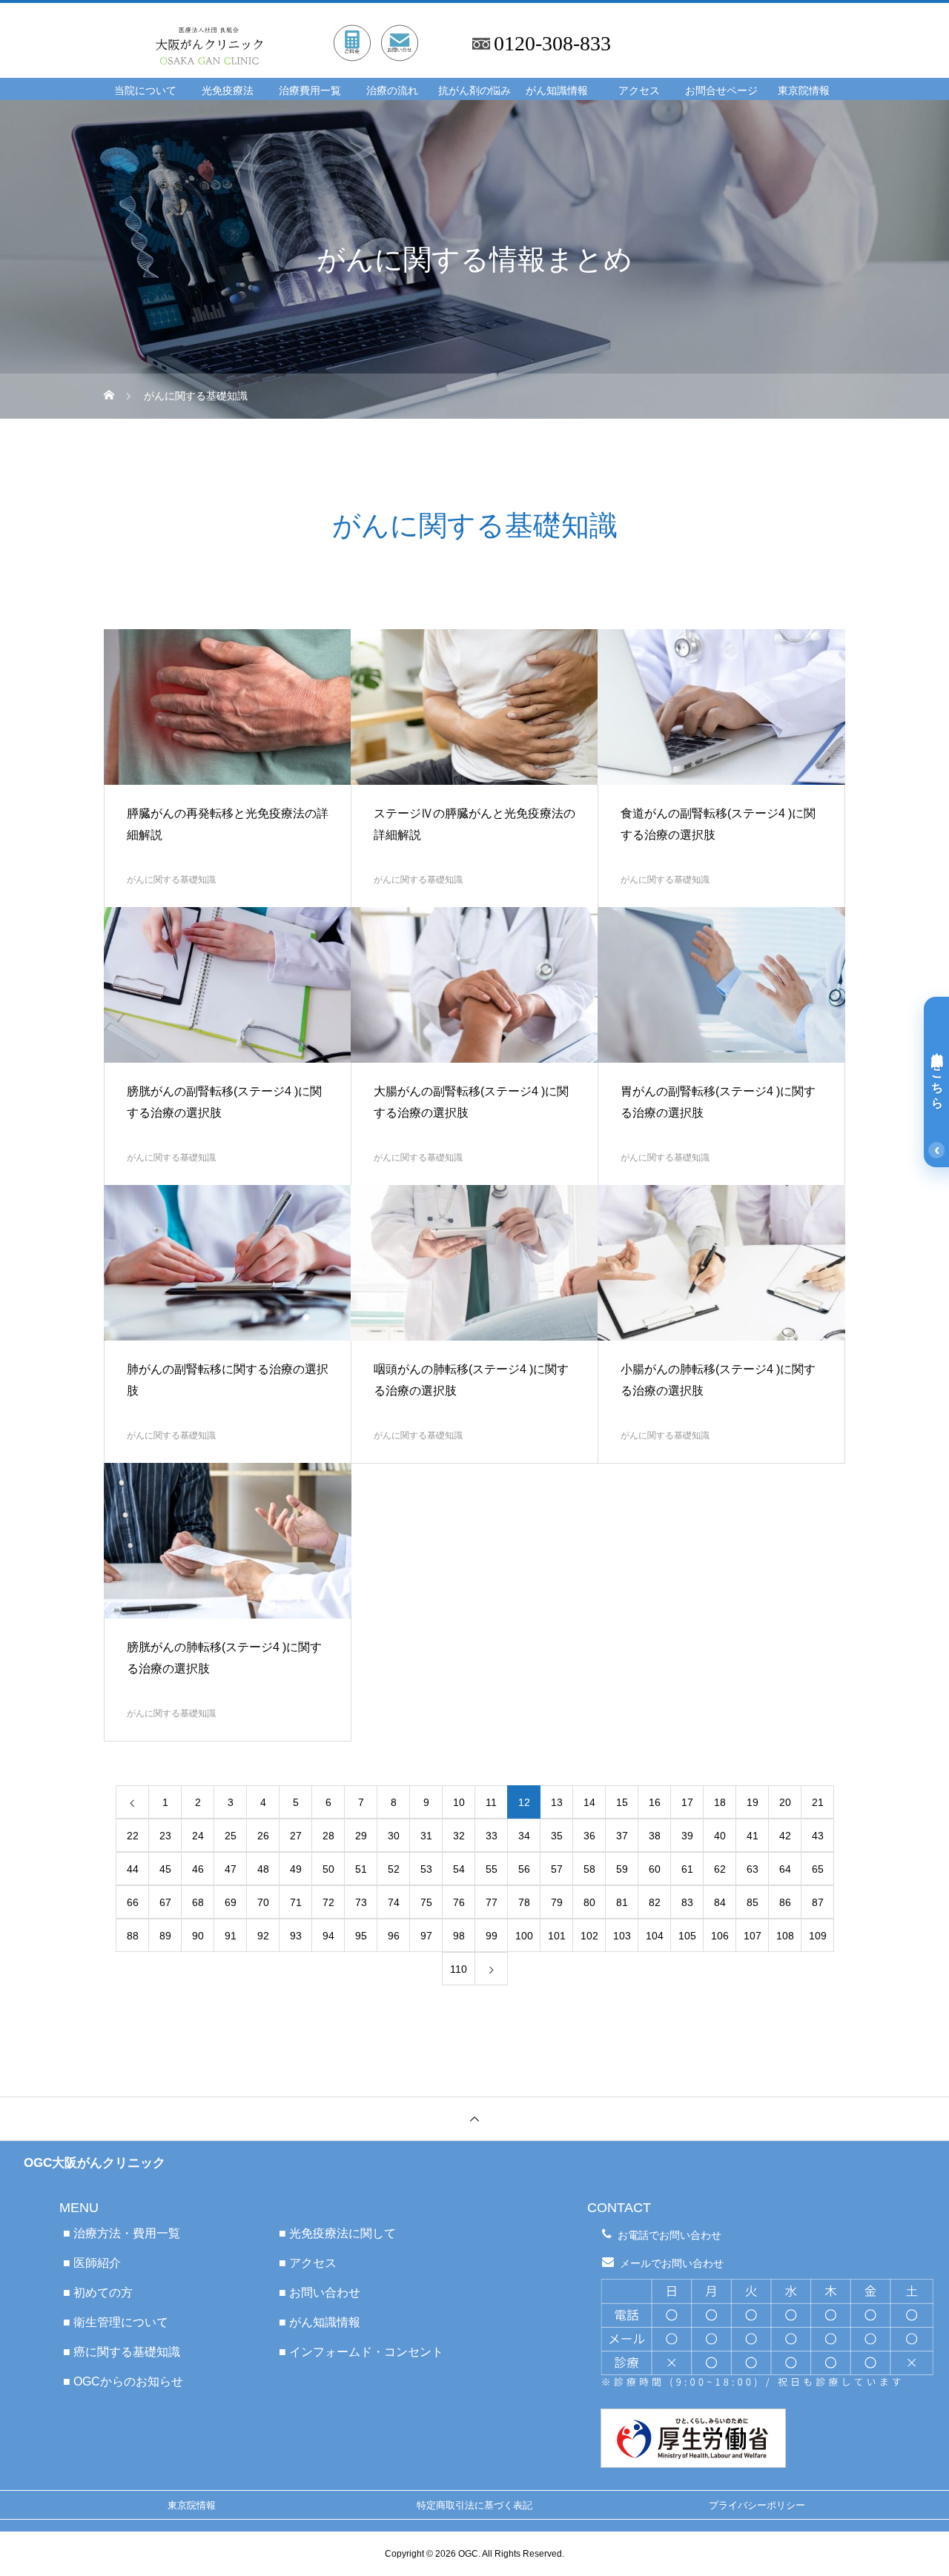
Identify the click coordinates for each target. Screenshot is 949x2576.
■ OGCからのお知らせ (123, 2381)
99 (492, 1936)
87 (818, 1902)
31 (426, 1836)
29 (361, 1836)
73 (361, 1902)
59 (622, 1869)
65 (818, 1869)
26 (263, 1836)
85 (753, 1902)
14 (589, 1802)
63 (753, 1869)
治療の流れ (392, 91)
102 (589, 1936)
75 (426, 1902)
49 (296, 1869)
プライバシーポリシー (757, 2505)
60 (655, 1869)
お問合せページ (721, 91)
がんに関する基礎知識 (171, 880)
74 (394, 1902)
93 (296, 1936)
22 (133, 1836)
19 (753, 1802)
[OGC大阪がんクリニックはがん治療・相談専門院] (298, 28)
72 (328, 1902)
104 (655, 1936)
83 (687, 1902)
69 (231, 1902)
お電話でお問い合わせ (669, 2235)
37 (622, 1836)
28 (328, 1836)
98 (459, 1936)
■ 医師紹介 (92, 2263)
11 (491, 1802)
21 (818, 1802)
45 (165, 1869)
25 (231, 1836)
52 (394, 1869)
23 (165, 1836)
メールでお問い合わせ (672, 2263)
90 (198, 1936)
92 (263, 1936)
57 (557, 1869)
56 (524, 1869)
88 (133, 1936)
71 (296, 1902)
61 (687, 1869)
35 (557, 1836)
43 (818, 1836)
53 (426, 1869)
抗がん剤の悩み (474, 91)
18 (720, 1802)
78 (524, 1902)
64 (785, 1869)
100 (524, 1936)
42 (785, 1836)
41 (753, 1836)
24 (198, 1836)
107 (753, 1936)
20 (785, 1802)
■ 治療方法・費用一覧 (122, 2233)
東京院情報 (804, 91)
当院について (145, 91)
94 (328, 1936)
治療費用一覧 (310, 91)
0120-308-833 (552, 44)
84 (720, 1902)
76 (459, 1902)
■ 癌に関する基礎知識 (122, 2352)
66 (133, 1902)
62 (720, 1869)
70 (263, 1902)
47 (231, 1869)
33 (492, 1836)
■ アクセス (308, 2263)
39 (687, 1836)
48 (263, 1869)
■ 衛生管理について (116, 2322)
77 (492, 1902)
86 (785, 1902)
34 (524, 1836)
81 (622, 1902)
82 (655, 1902)
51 (361, 1869)
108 (785, 1936)
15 (622, 1802)
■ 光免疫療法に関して (337, 2233)
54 (459, 1869)
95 (361, 1936)
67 (165, 1902)
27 (296, 1836)
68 (198, 1902)
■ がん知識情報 (320, 2322)
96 (394, 1936)
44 (133, 1869)
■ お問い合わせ (320, 2293)
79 (557, 1902)
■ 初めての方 (98, 2293)
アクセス (639, 91)
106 (720, 1936)
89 (165, 1936)
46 (198, 1869)
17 (687, 1802)
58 (589, 1869)
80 (589, 1902)
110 (459, 1969)
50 (328, 1869)
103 (622, 1936)
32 (459, 1836)
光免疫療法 (228, 91)
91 (231, 1936)
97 (426, 1936)
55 (492, 1869)
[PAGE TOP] (474, 2118)
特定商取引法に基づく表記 (474, 2505)
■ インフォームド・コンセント (361, 2352)
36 (589, 1836)
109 (818, 1936)
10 (459, 1802)
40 (720, 1836)
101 (557, 1936)
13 (557, 1802)
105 (687, 1936)
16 (655, 1802)
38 (655, 1836)
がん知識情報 (557, 91)
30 (394, 1836)
